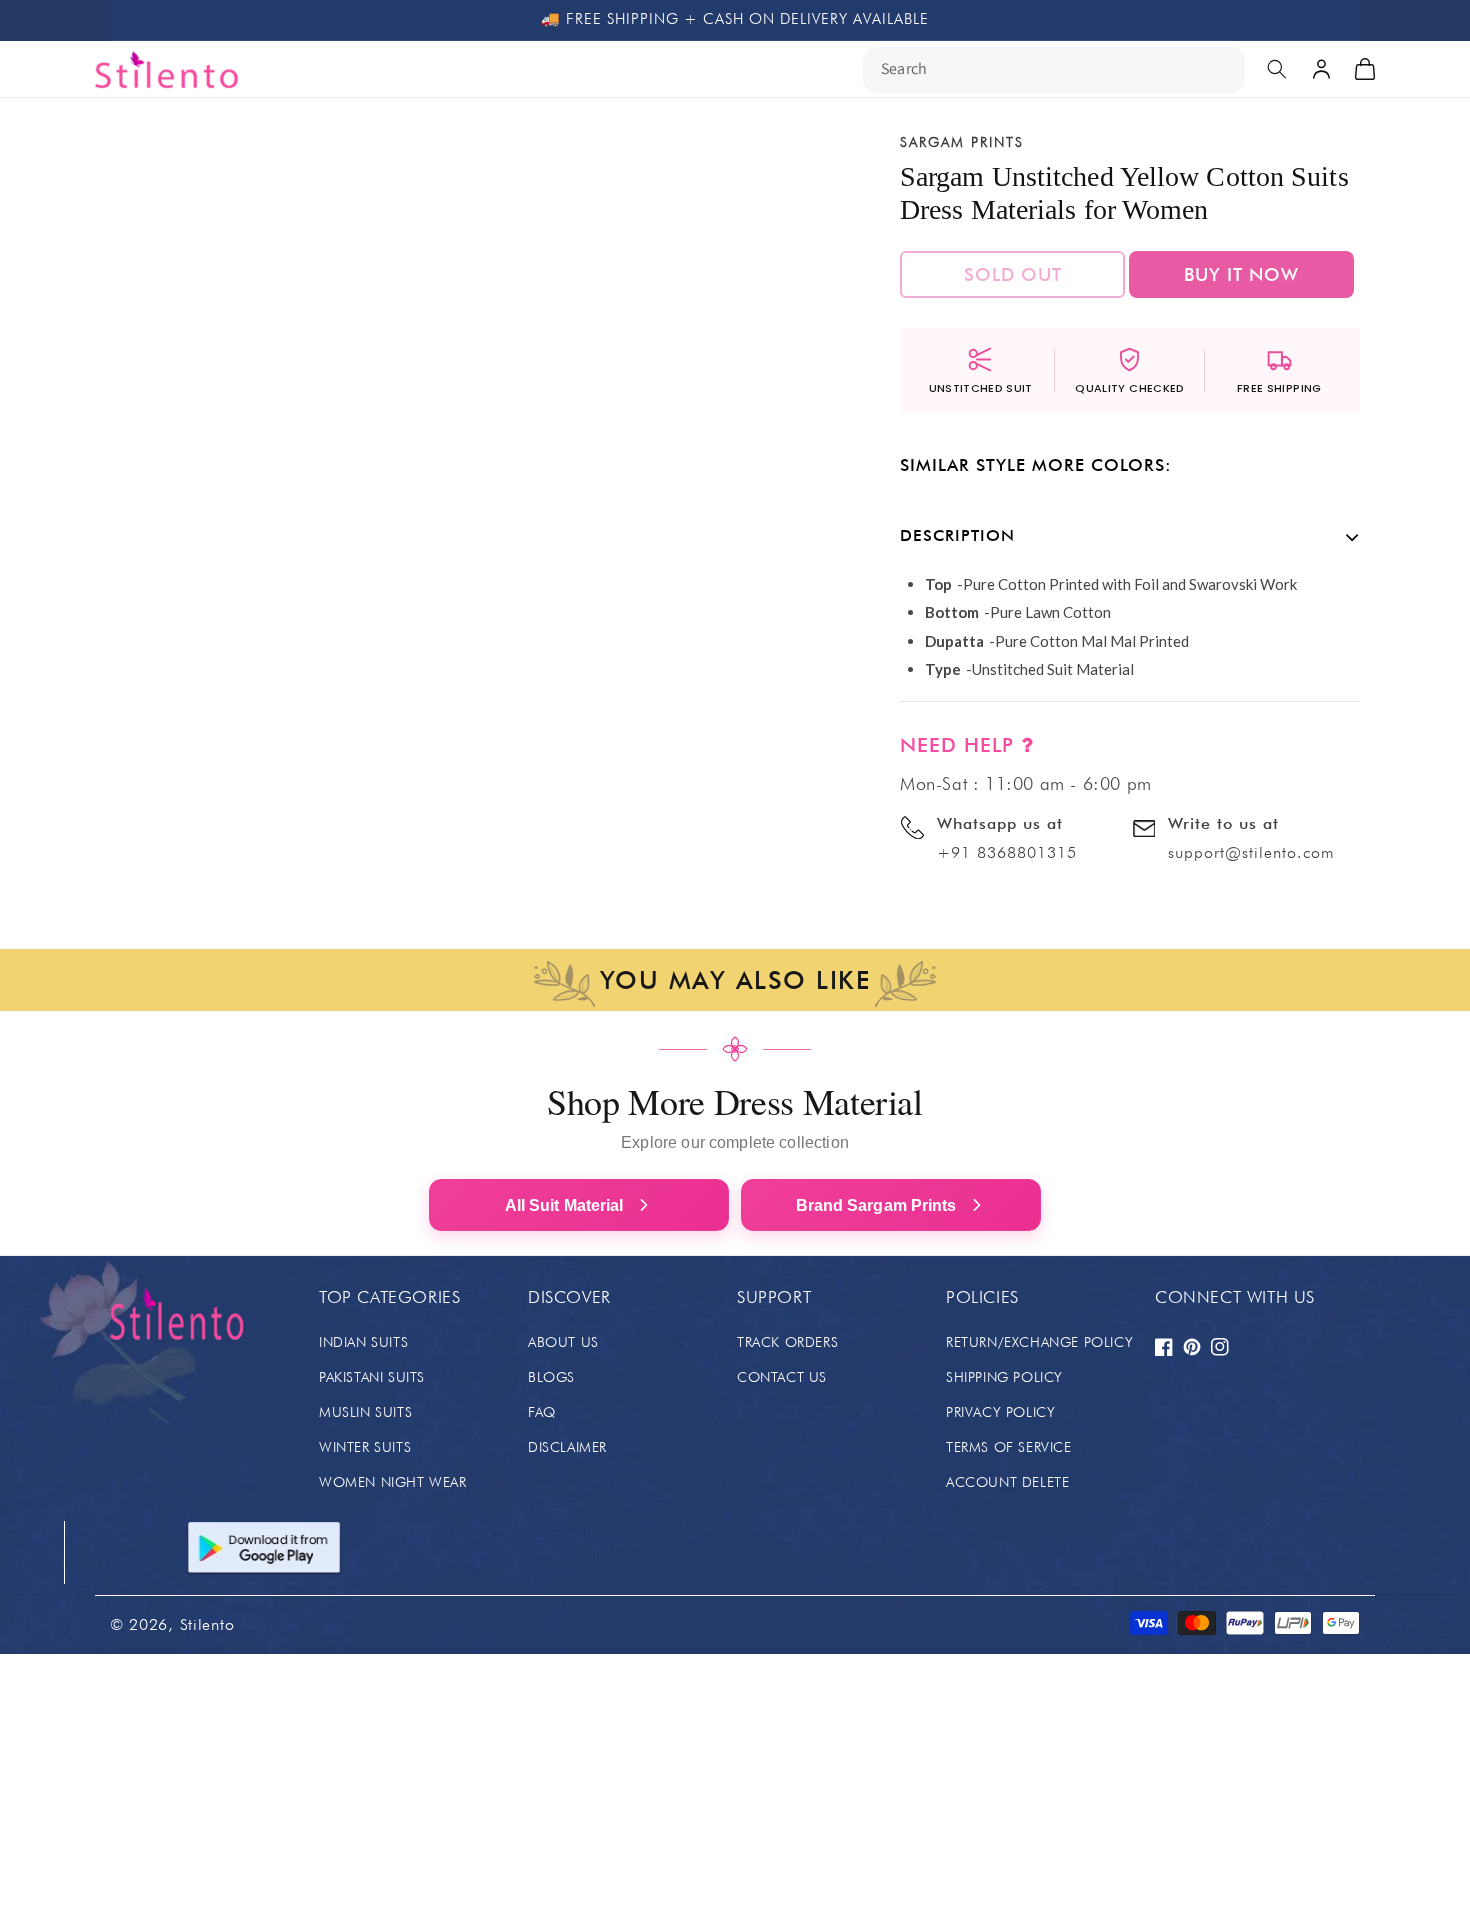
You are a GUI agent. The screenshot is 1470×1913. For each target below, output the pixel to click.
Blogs (551, 1377)
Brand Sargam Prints (876, 1205)
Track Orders (787, 1342)
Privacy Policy (1000, 1412)
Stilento (207, 1624)
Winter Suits (365, 1447)
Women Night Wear (393, 1482)
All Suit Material (564, 1205)
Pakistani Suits (372, 1377)
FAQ (542, 1412)
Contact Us (782, 1377)
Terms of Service (1009, 1447)
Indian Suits (363, 1342)
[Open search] (1277, 69)
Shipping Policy (1004, 1377)
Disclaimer (567, 1447)
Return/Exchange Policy (1039, 1342)
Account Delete (1007, 1482)
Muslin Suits (365, 1412)
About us (563, 1342)
